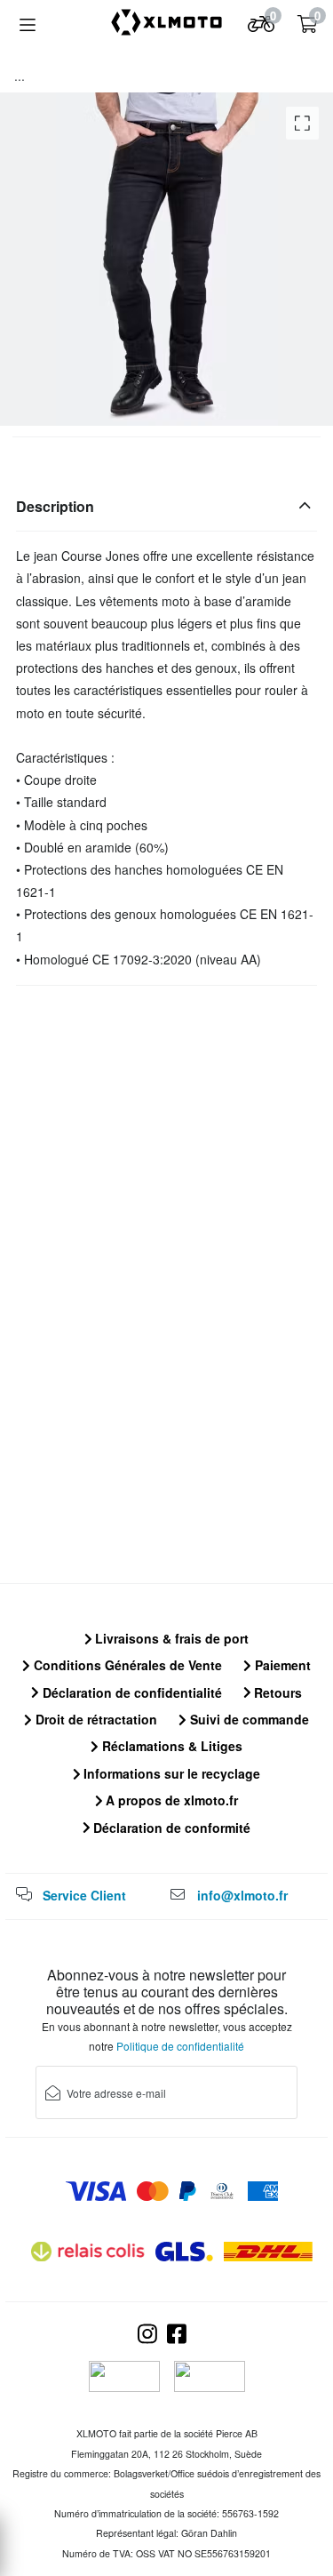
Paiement (281, 1665)
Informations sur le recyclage (170, 1773)
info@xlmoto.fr (242, 1895)
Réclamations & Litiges (170, 1746)
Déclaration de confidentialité (131, 1692)
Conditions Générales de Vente (126, 1665)
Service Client (84, 1895)
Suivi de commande (248, 1719)
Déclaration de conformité (170, 1828)
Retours (276, 1692)
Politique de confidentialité (180, 2046)
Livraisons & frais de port (170, 1638)
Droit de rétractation (95, 1719)
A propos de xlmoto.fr (170, 1800)
